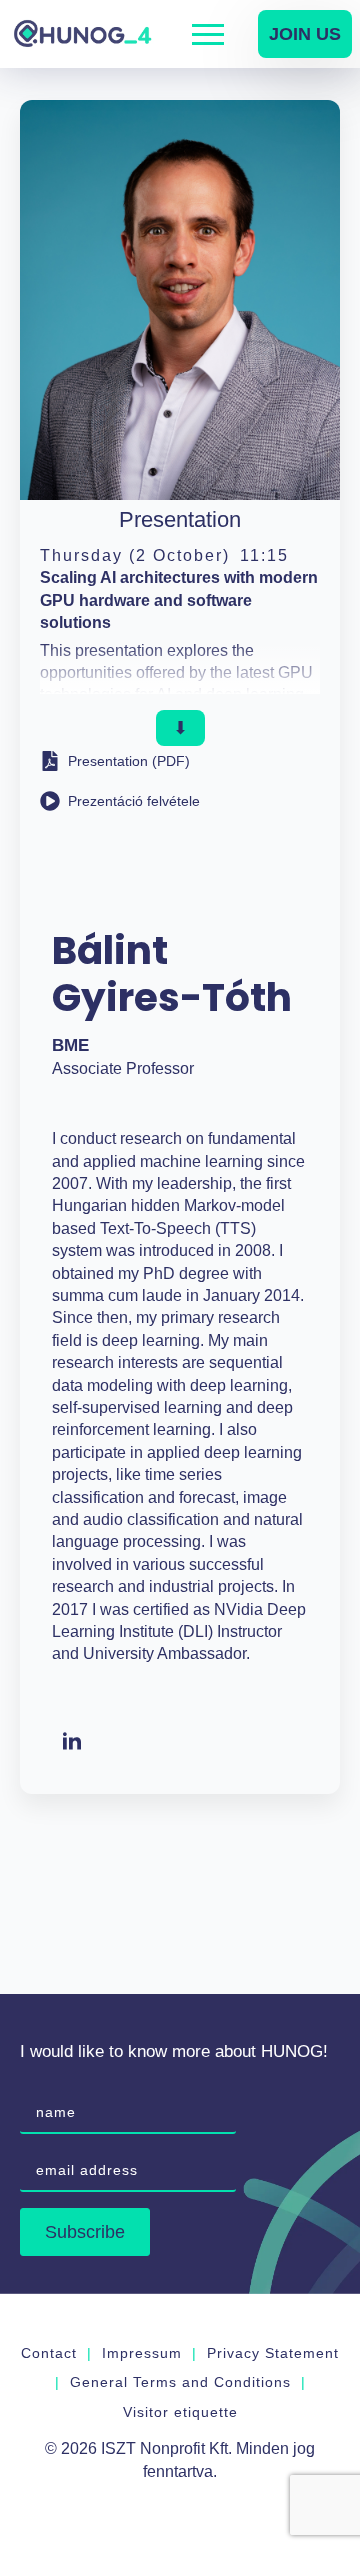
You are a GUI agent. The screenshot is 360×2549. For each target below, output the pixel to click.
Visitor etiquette (180, 2412)
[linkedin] (72, 1742)
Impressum (142, 2353)
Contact (49, 2353)
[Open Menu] (208, 34)
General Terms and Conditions (180, 2382)
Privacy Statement (273, 2353)
